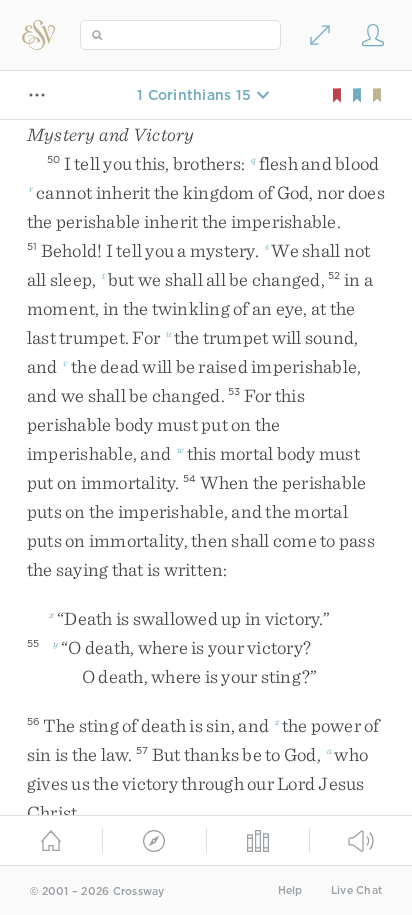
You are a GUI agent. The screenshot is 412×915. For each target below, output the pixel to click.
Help (290, 890)
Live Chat (356, 890)
